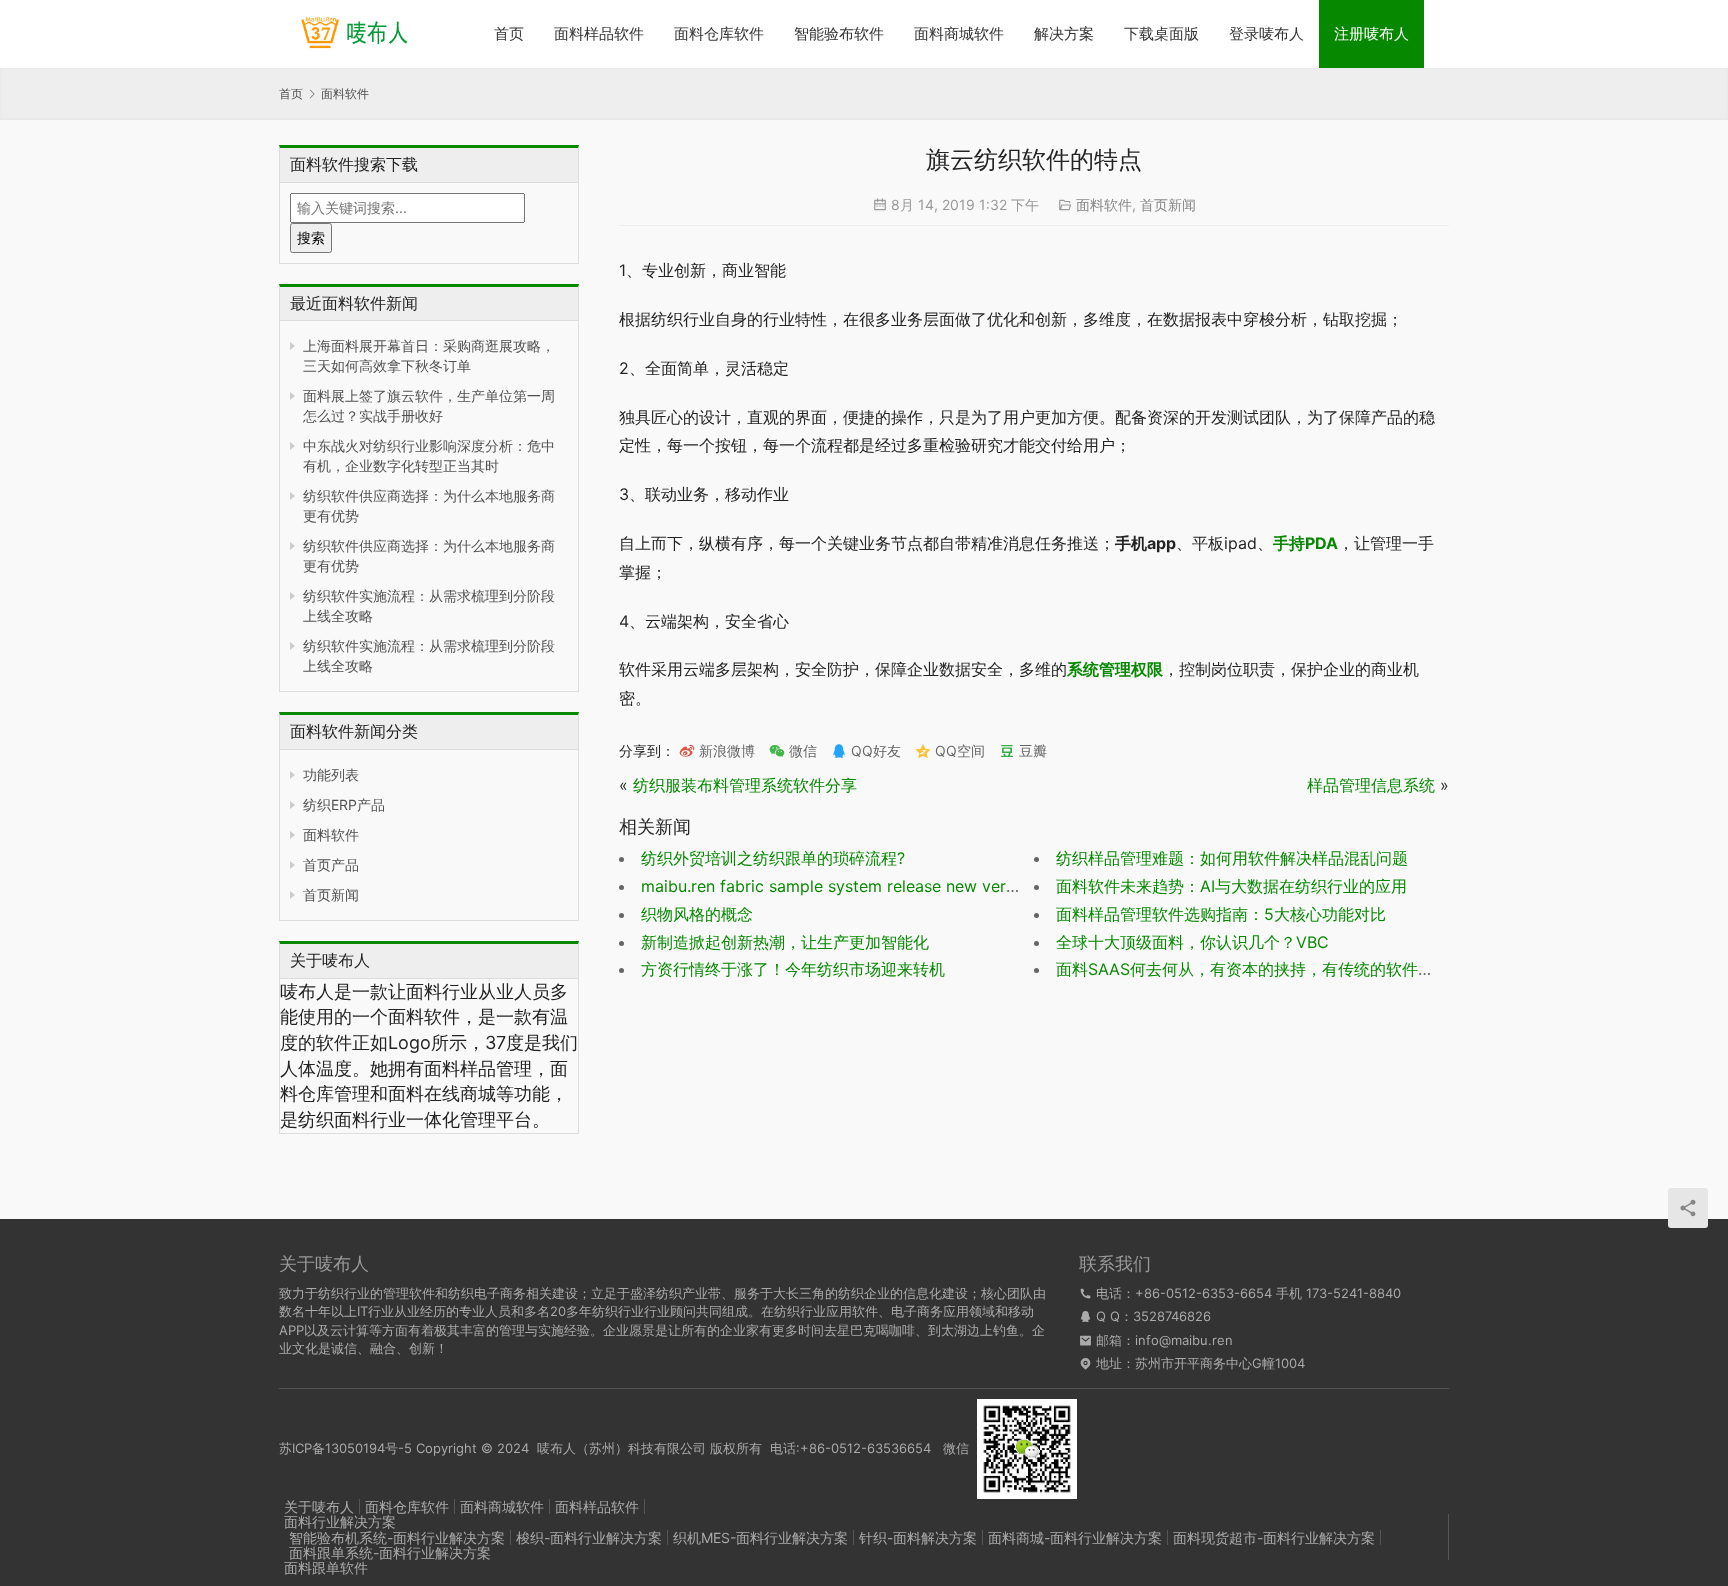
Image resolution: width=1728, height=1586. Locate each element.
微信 (793, 750)
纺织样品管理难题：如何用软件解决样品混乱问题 (1232, 858)
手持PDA (1305, 543)
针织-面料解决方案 (918, 1537)
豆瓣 (1031, 750)
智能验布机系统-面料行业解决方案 (397, 1537)
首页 (509, 33)
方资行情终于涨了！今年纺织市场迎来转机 (793, 969)
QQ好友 (874, 750)
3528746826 (1172, 1316)
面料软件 (331, 834)
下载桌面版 (1161, 33)
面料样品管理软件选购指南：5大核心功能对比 (1221, 914)
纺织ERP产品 (344, 804)
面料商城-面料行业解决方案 (1075, 1537)
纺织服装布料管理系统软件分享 (745, 785)
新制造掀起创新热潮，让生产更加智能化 (785, 942)
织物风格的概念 (697, 914)
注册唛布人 (1371, 33)
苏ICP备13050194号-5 (345, 1447)
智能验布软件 (839, 33)
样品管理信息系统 (1371, 785)
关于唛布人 (319, 1506)
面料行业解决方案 (340, 1521)
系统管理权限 (1115, 669)
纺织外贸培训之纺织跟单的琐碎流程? (773, 858)
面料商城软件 (959, 33)
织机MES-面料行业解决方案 (760, 1537)
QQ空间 (958, 750)
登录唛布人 (1266, 33)
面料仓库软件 (719, 33)
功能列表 (331, 774)
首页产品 (331, 864)
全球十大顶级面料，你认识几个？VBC (1192, 942)
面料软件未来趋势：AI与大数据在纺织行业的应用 (1231, 886)
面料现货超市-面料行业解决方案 (1274, 1537)
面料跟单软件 (326, 1567)
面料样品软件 (599, 33)
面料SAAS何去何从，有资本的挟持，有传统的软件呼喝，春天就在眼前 (1309, 969)
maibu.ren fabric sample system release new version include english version (927, 886)
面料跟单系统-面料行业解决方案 (390, 1552)
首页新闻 (331, 894)
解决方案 (1064, 33)
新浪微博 (725, 750)
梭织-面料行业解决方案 (589, 1537)
